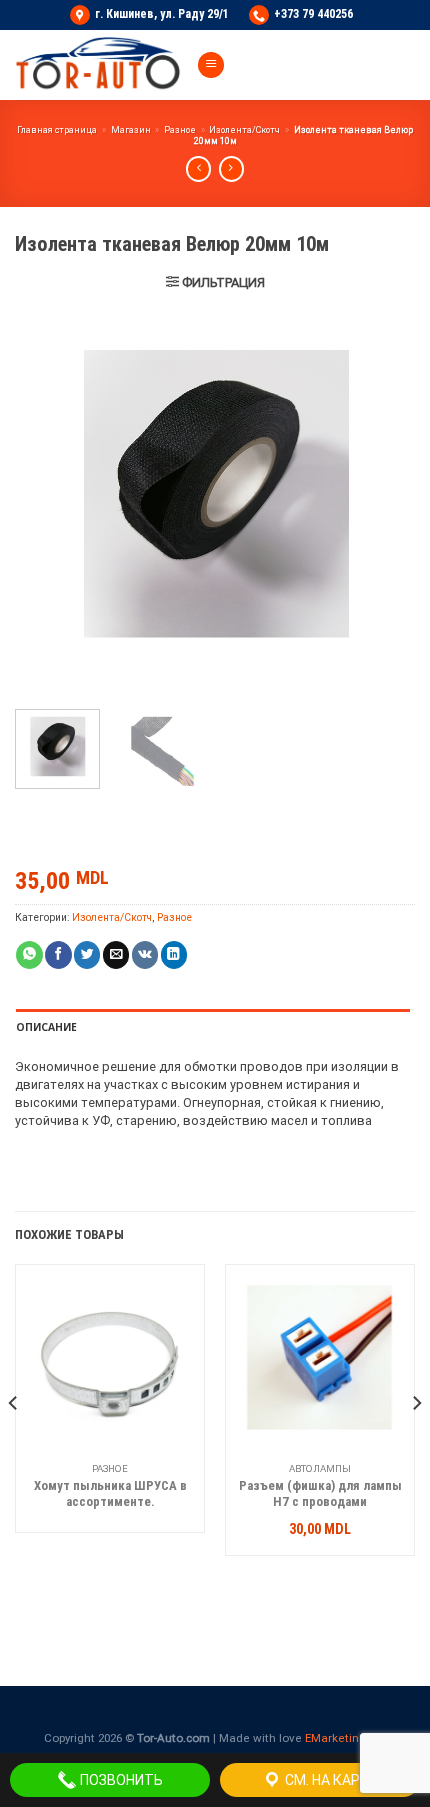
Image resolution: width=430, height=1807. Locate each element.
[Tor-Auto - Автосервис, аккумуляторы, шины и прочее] (98, 65)
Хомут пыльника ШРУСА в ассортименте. (110, 1494)
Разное (180, 130)
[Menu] (211, 65)
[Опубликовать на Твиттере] (87, 954)
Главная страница (57, 130)
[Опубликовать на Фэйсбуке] (58, 954)
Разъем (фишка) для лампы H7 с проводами (320, 1494)
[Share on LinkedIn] (174, 954)
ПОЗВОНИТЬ (120, 1780)
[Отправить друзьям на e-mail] (116, 954)
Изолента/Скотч (244, 130)
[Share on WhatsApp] (29, 954)
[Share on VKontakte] (145, 954)
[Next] (382, 494)
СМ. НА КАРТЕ (330, 1780)
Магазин (131, 130)
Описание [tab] (46, 1027)
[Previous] (48, 494)
